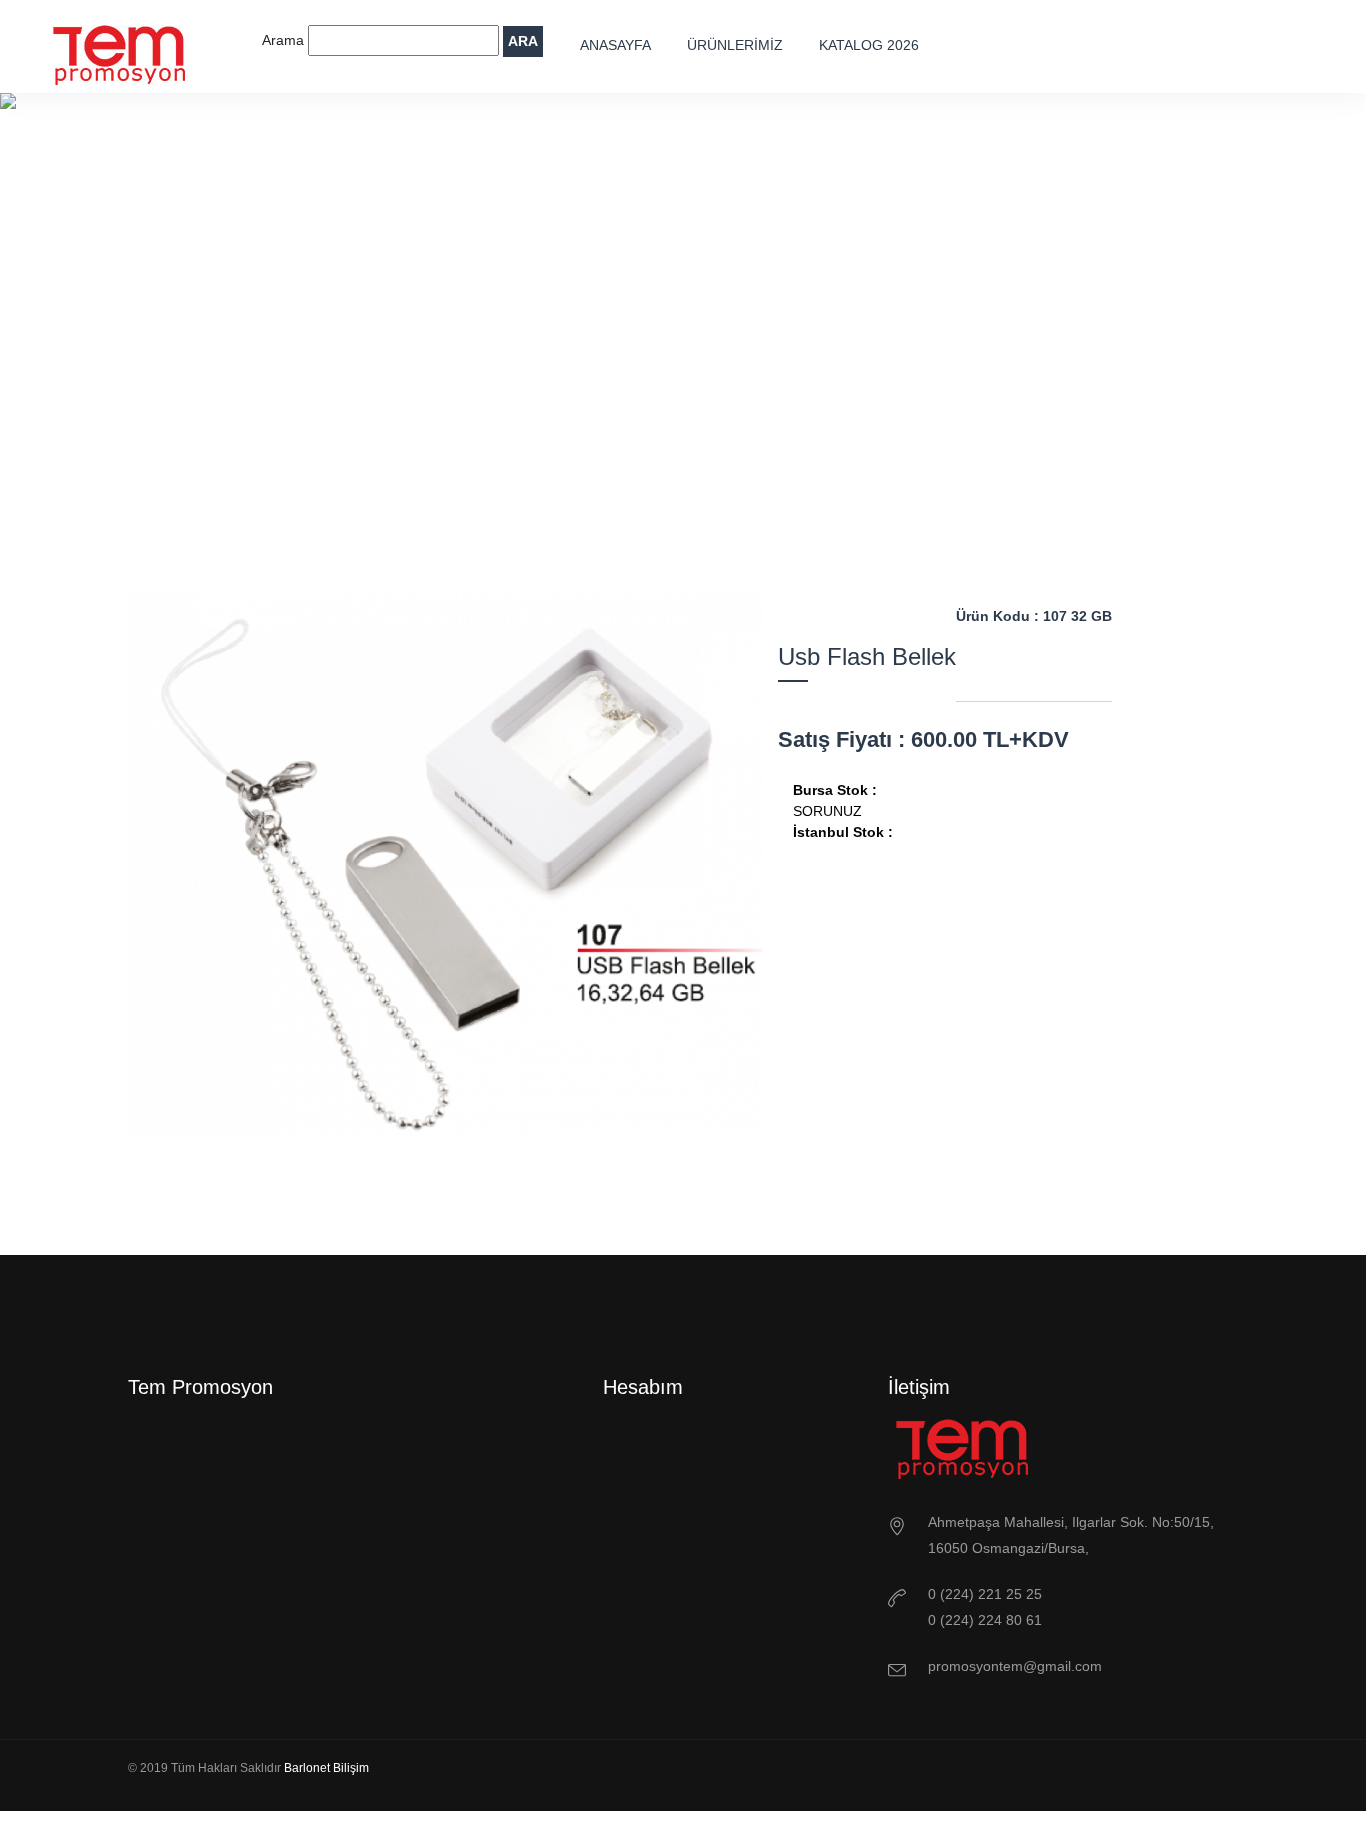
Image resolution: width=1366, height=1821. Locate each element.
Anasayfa (615, 45)
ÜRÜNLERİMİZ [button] (735, 45)
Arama (285, 40)
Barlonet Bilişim (326, 1768)
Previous (391, 1185)
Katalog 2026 (869, 45)
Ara (523, 41)
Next (501, 1185)
